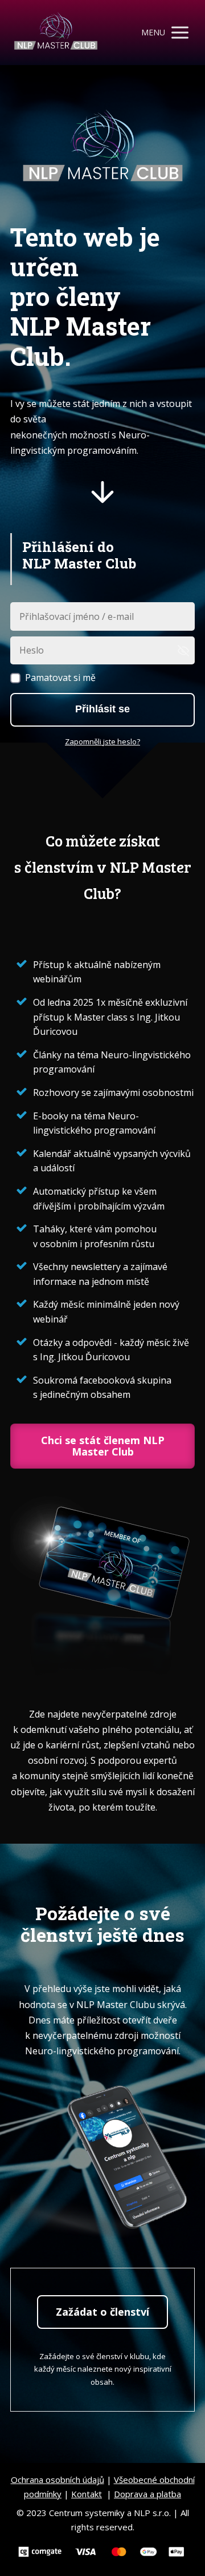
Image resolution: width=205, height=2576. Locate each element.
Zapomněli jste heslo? (102, 741)
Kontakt (87, 2494)
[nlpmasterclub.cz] (56, 33)
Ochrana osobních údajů (58, 2480)
